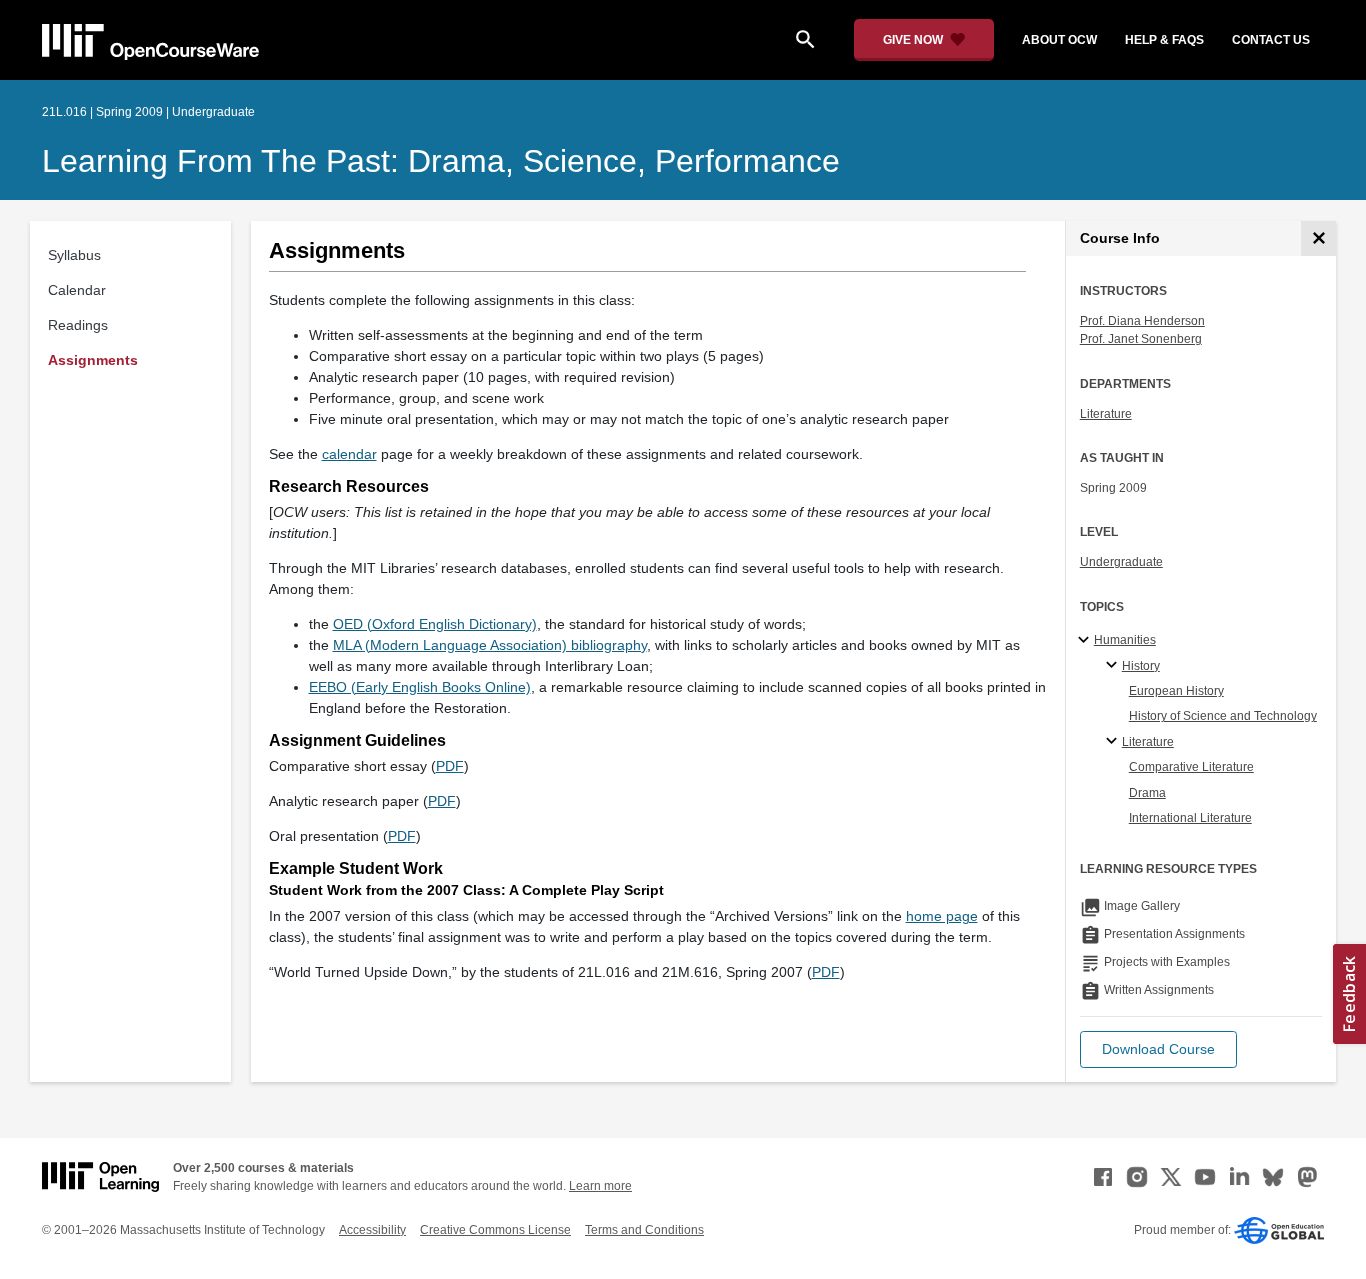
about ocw (1059, 40)
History (1141, 666)
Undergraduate (1121, 562)
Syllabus (74, 255)
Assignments (93, 360)
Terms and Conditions (644, 1230)
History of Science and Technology (1223, 716)
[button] (1158, 1049)
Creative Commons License (495, 1230)
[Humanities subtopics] (1086, 641)
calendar (349, 454)
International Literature (1190, 818)
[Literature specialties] (1114, 742)
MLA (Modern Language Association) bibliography (490, 645)
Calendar (77, 290)
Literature (1106, 414)
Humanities (1125, 640)
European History (1176, 691)
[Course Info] (1318, 238)
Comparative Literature (1191, 767)
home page (942, 916)
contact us (1271, 40)
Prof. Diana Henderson (1142, 321)
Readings (78, 325)
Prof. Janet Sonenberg (1141, 339)
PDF (450, 766)
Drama (1147, 793)
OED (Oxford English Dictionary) (435, 624)
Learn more (600, 1186)
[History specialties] (1114, 666)
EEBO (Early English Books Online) (420, 687)
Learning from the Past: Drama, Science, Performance (441, 161)
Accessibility (372, 1230)
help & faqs (1164, 40)
